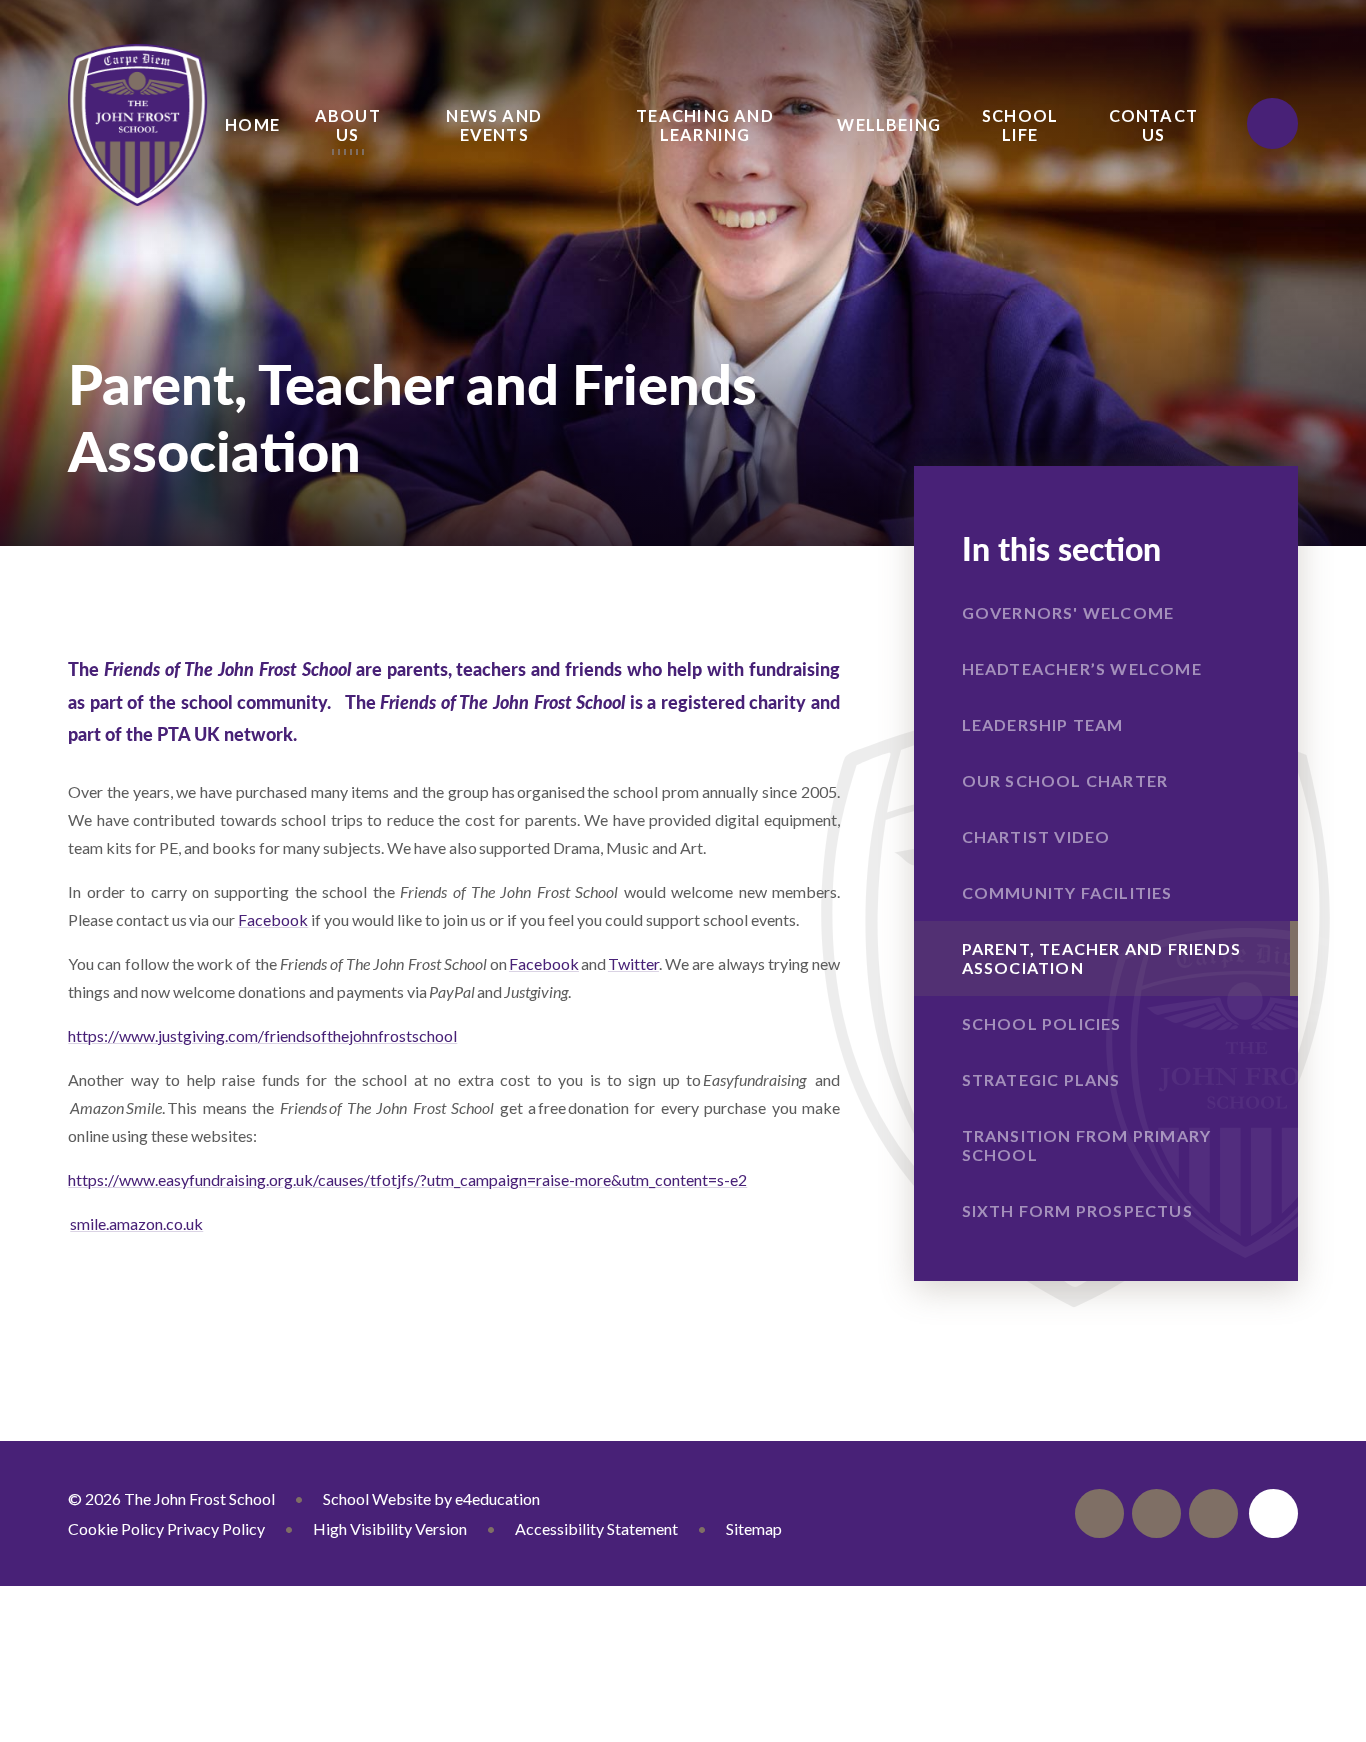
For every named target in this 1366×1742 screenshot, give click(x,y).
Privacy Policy (216, 1528)
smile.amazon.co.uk (136, 1223)
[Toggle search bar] (1272, 123)
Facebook (273, 919)
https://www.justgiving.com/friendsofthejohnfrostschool (262, 1035)
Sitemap (754, 1528)
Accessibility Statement (596, 1528)
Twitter (633, 963)
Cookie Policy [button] (116, 1528)
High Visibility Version (390, 1528)
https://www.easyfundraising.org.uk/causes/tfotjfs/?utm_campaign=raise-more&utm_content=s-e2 (407, 1179)
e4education (497, 1498)
